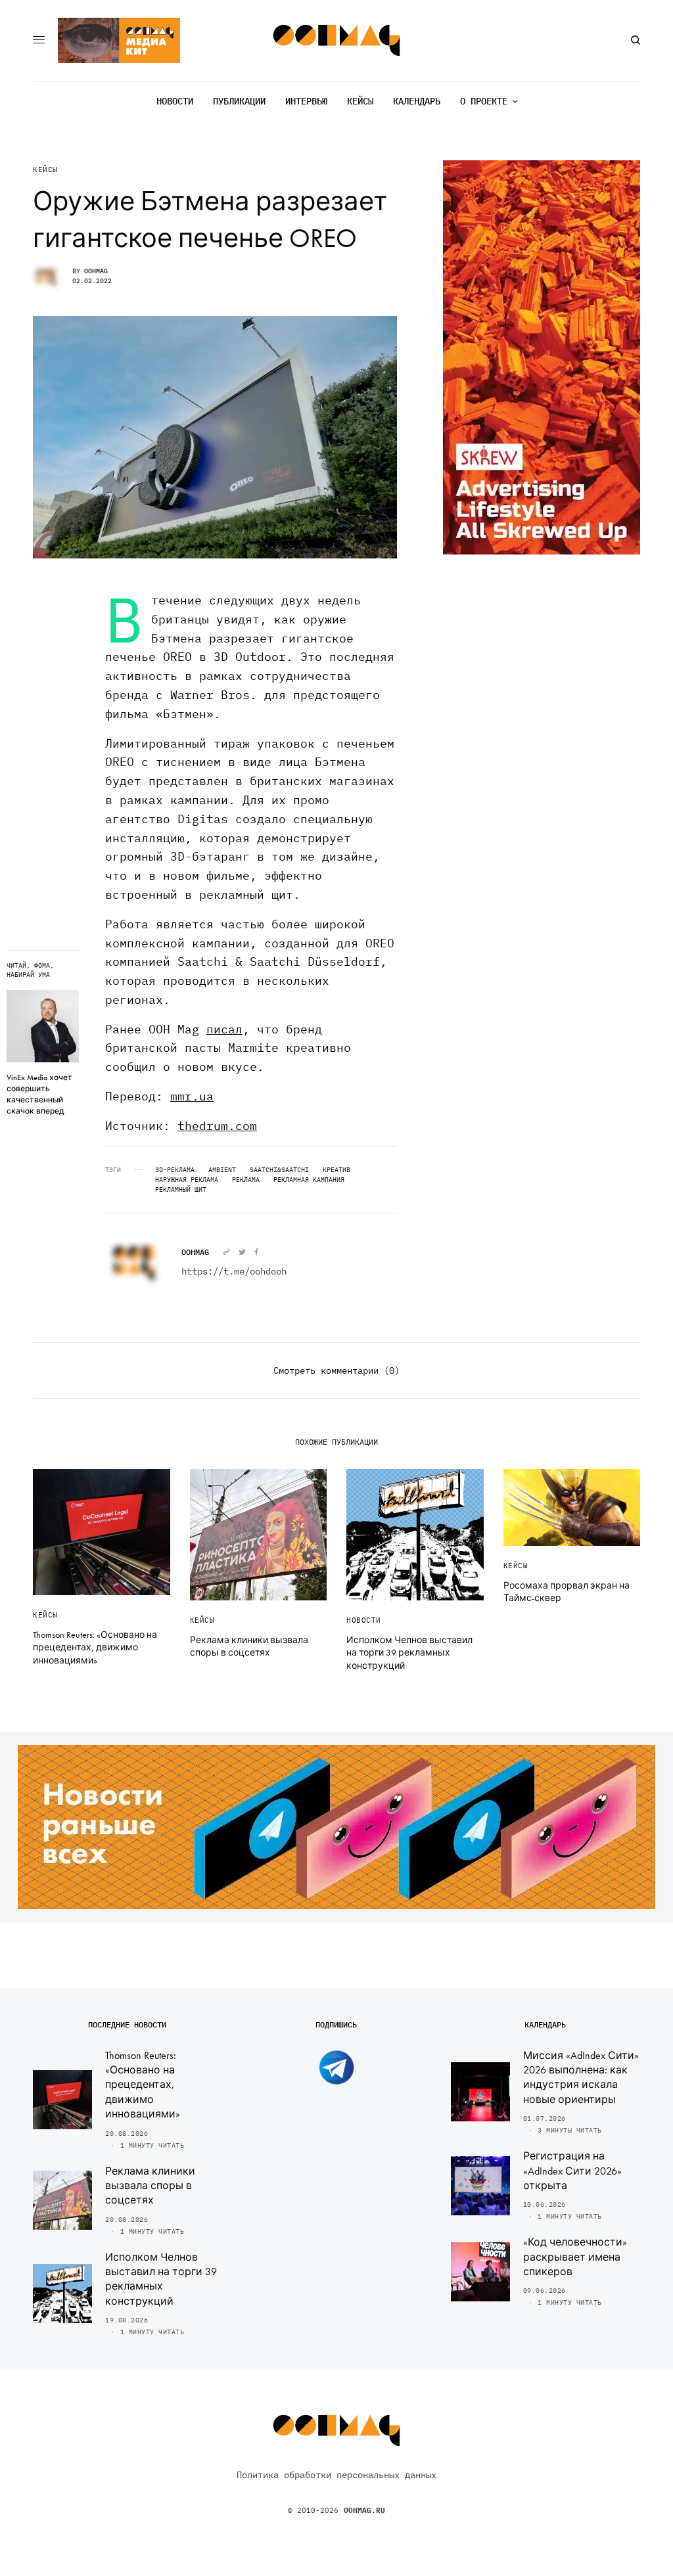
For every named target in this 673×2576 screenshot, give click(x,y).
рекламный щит (181, 1190)
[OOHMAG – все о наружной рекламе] (337, 40)
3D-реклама (175, 1170)
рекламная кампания (309, 1180)
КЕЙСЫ (45, 170)
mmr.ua (192, 1096)
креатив (336, 1170)
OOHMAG (96, 271)
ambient (222, 1170)
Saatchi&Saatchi (279, 1170)
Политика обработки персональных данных (336, 2475)
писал (224, 1029)
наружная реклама (187, 1180)
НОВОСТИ (364, 1620)
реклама (246, 1180)
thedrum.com (217, 1126)
